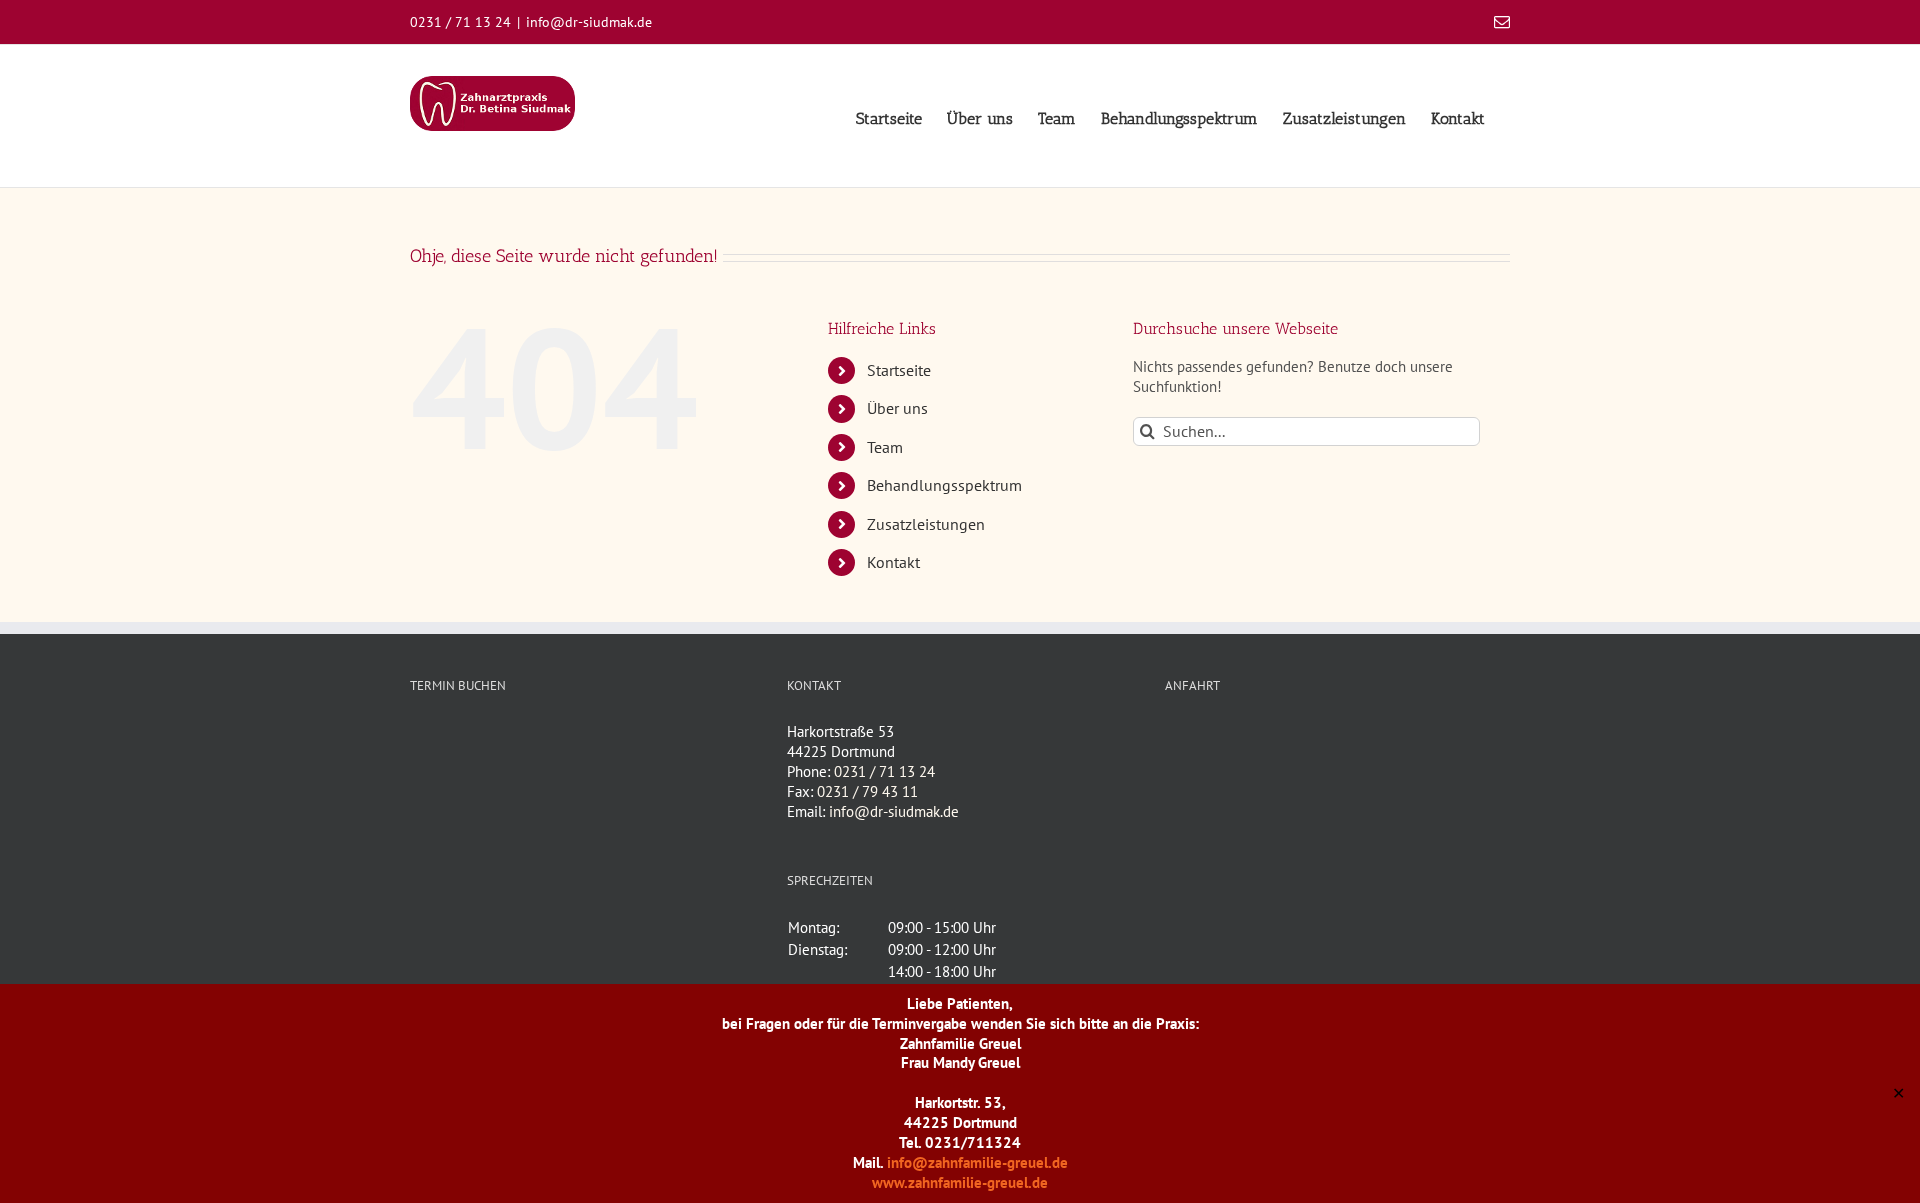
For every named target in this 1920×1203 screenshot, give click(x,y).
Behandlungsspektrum (944, 485)
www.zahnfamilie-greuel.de (960, 1182)
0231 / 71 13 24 (884, 771)
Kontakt (893, 562)
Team (885, 447)
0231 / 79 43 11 (867, 791)
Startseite (899, 370)
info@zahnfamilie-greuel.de (977, 1162)
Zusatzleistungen (926, 524)
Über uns (897, 408)
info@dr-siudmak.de (589, 22)
